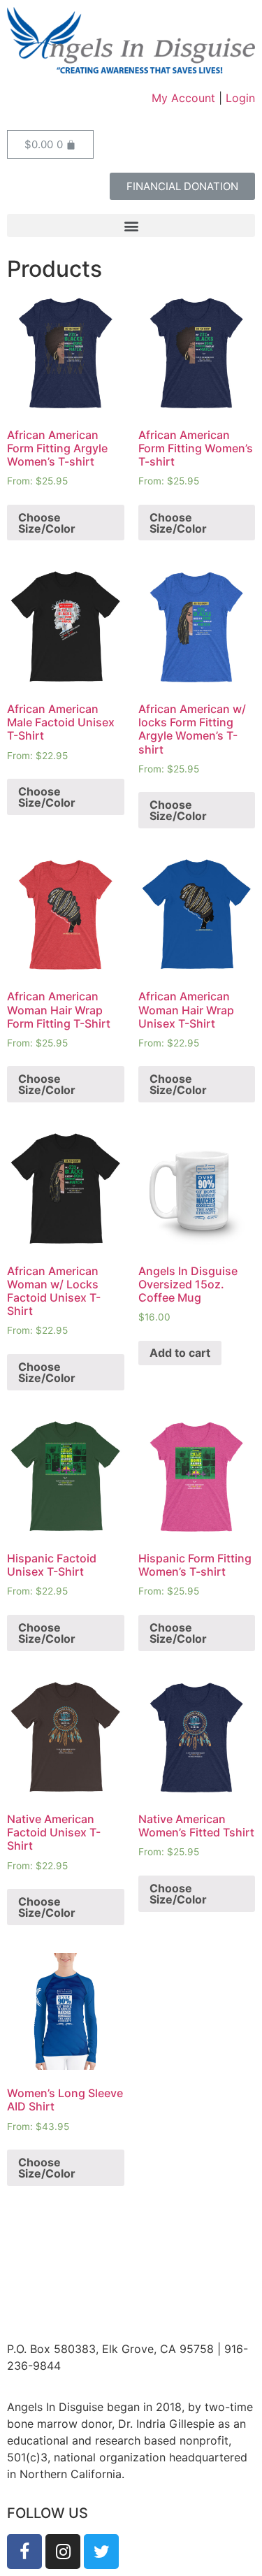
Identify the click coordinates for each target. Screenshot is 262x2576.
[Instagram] (63, 2552)
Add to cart (180, 1353)
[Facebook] (24, 2552)
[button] (182, 186)
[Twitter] (101, 2552)
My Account (183, 98)
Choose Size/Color (47, 523)
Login (240, 98)
